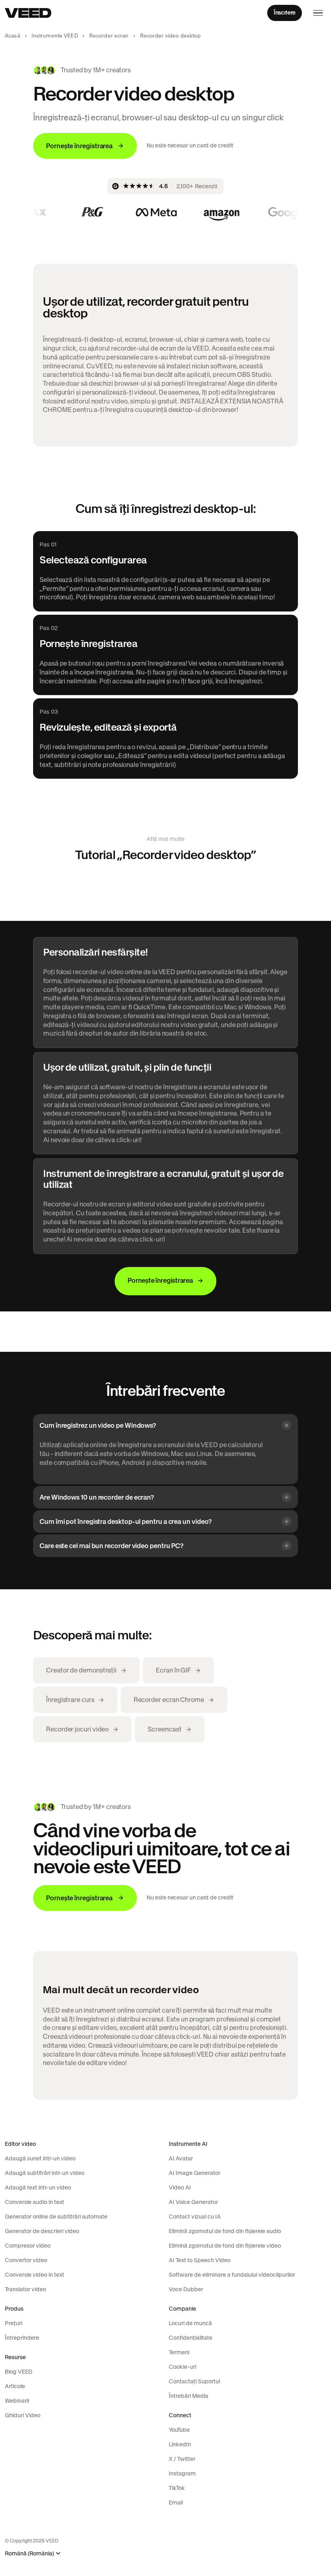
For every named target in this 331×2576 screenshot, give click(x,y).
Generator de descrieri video (42, 2231)
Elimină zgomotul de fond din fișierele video (225, 2246)
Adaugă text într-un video (38, 2187)
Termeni (179, 2352)
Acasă (13, 36)
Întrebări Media (189, 2396)
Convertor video (26, 2260)
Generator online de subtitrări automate (56, 2217)
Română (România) (29, 2554)
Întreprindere (22, 2338)
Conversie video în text (35, 2275)
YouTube (179, 2430)
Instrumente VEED (55, 36)
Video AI (180, 2187)
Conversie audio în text (35, 2202)
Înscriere (285, 13)
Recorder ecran (109, 36)
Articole (15, 2386)
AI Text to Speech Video (200, 2260)
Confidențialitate (191, 2338)
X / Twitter (182, 2459)
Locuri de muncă (190, 2323)
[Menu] (318, 13)
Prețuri (14, 2323)
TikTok (177, 2488)
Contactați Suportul (194, 2381)
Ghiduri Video (23, 2415)
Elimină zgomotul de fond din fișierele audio (225, 2231)
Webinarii (17, 2401)
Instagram (182, 2473)
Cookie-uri (182, 2367)
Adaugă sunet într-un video (40, 2158)
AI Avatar (181, 2158)
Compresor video (28, 2246)
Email (176, 2502)
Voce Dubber (186, 2289)
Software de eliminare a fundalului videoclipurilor (232, 2275)
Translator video (25, 2289)
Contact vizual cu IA (195, 2217)
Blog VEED (19, 2372)
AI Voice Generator (193, 2202)
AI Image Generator (195, 2173)
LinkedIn (180, 2444)
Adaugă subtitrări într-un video (45, 2173)
